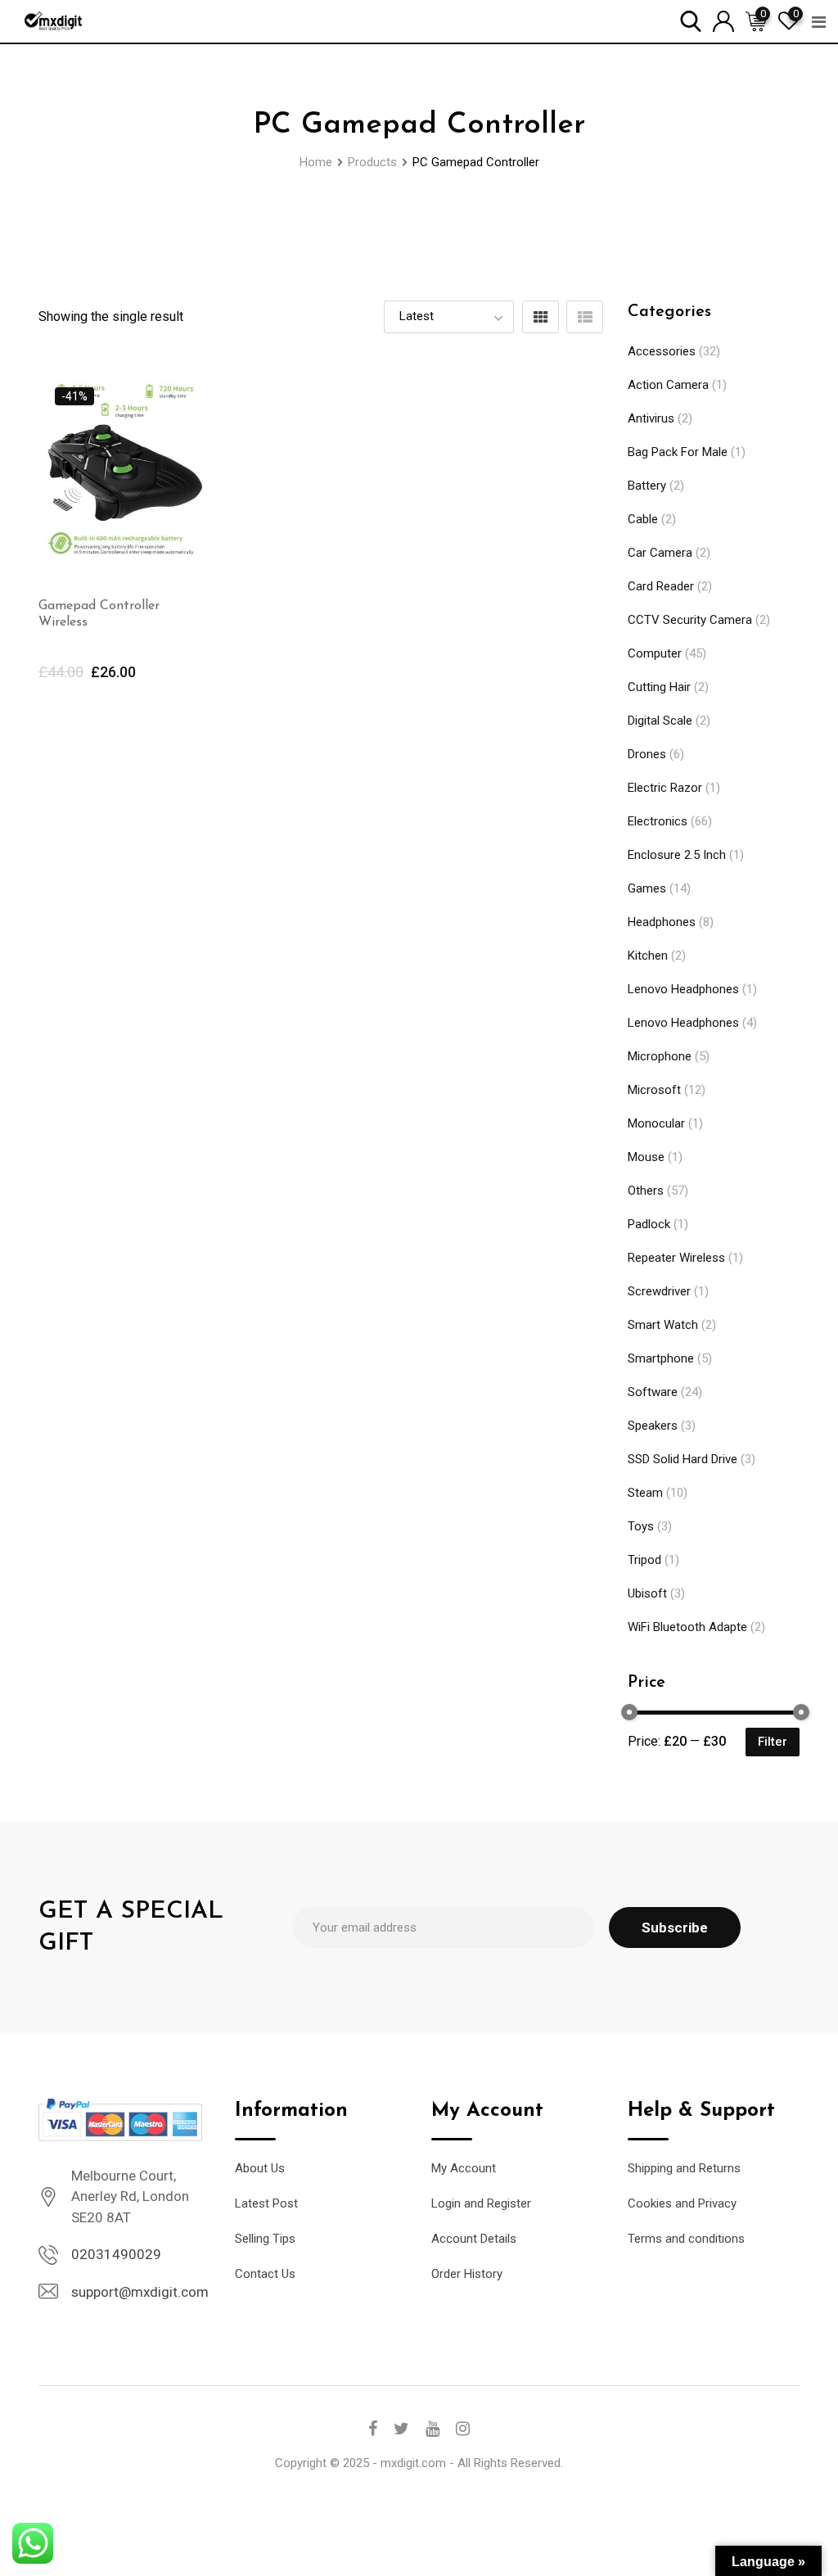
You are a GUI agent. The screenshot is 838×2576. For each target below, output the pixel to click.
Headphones (662, 922)
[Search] (691, 20)
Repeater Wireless (676, 1258)
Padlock (649, 1224)
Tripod (644, 1560)
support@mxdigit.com (140, 2292)
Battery (647, 486)
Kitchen (648, 956)
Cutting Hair (659, 687)
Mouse (646, 1157)
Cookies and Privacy (682, 2203)
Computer (655, 653)
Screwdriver (659, 1291)
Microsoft (654, 1090)
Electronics (658, 821)
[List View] (585, 317)
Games (647, 888)
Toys (641, 1526)
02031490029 (116, 2254)
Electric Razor (665, 788)
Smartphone (661, 1358)
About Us (260, 2168)
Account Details (474, 2239)
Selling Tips (265, 2239)
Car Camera (660, 553)
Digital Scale (660, 721)
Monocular (656, 1123)
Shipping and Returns (684, 2168)
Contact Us (265, 2274)
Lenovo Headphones (683, 989)
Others (646, 1191)
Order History (467, 2274)
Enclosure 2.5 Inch (677, 855)
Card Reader (661, 586)
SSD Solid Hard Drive (683, 1459)
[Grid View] (541, 317)
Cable (643, 519)
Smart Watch (663, 1325)
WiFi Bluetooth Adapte (687, 1627)
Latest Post (266, 2203)
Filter (773, 1742)
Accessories (662, 351)
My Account (464, 2168)
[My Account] (723, 20)
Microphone (660, 1056)
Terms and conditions (686, 2239)
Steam (645, 1493)
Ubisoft (647, 1593)
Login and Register (481, 2203)
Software (653, 1392)
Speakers (653, 1426)
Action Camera (668, 385)
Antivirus (651, 418)
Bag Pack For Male (678, 452)
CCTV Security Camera (690, 620)
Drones (647, 754)
